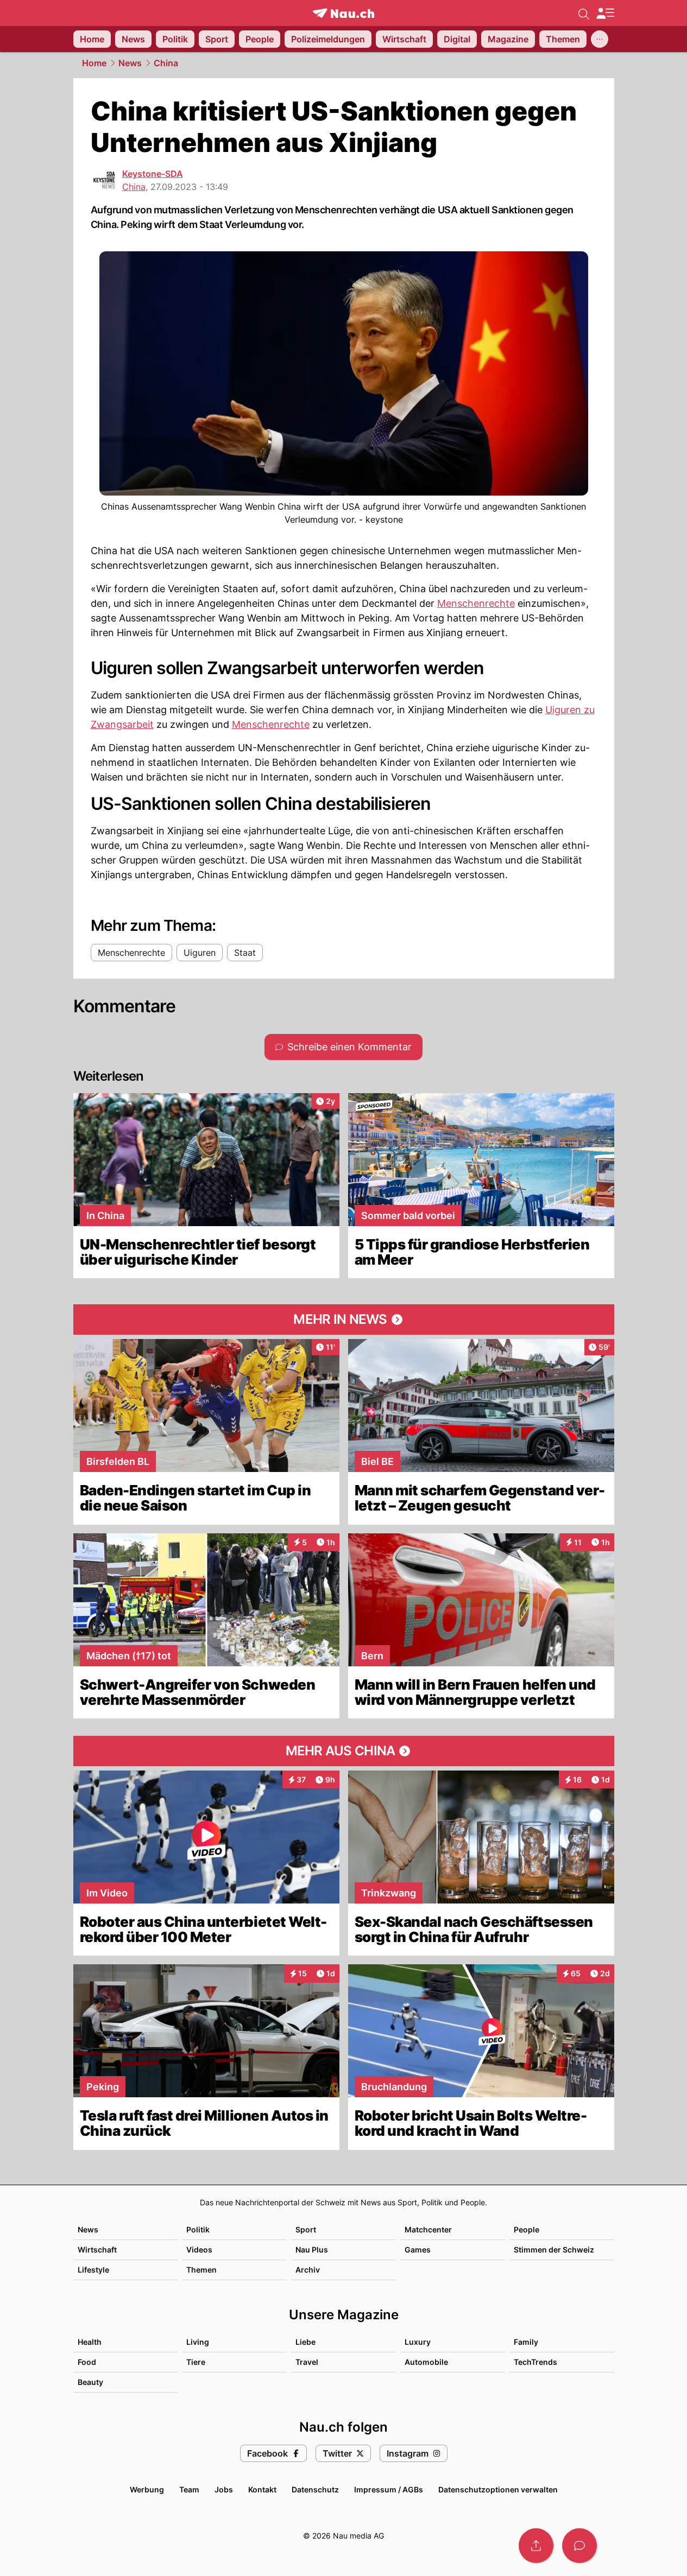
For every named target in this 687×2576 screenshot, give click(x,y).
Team (189, 2489)
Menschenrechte (476, 603)
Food (87, 2362)
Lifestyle (93, 2270)
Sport (306, 2229)
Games (418, 2250)
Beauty (90, 2382)
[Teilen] (536, 2546)
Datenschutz (315, 2489)
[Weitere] (600, 39)
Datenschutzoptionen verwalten (498, 2489)
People (527, 2229)
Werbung (147, 2489)
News (130, 63)
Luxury (418, 2342)
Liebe (305, 2342)
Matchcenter (428, 2229)
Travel (307, 2362)
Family (526, 2342)
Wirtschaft (97, 2250)
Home (94, 63)
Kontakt (262, 2489)
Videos (199, 2250)
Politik (198, 2229)
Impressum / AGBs (389, 2489)
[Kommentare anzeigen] (579, 2546)
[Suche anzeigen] (584, 13)
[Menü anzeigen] (605, 13)
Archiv (308, 2270)
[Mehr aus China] (344, 1751)
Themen (201, 2270)
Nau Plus (312, 2250)
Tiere (196, 2362)
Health (90, 2342)
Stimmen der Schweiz (554, 2250)
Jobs (224, 2489)
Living (198, 2342)
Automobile (426, 2362)
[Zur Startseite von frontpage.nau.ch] (343, 13)
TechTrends (535, 2362)
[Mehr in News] (344, 1319)
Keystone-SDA (153, 174)
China (166, 63)
